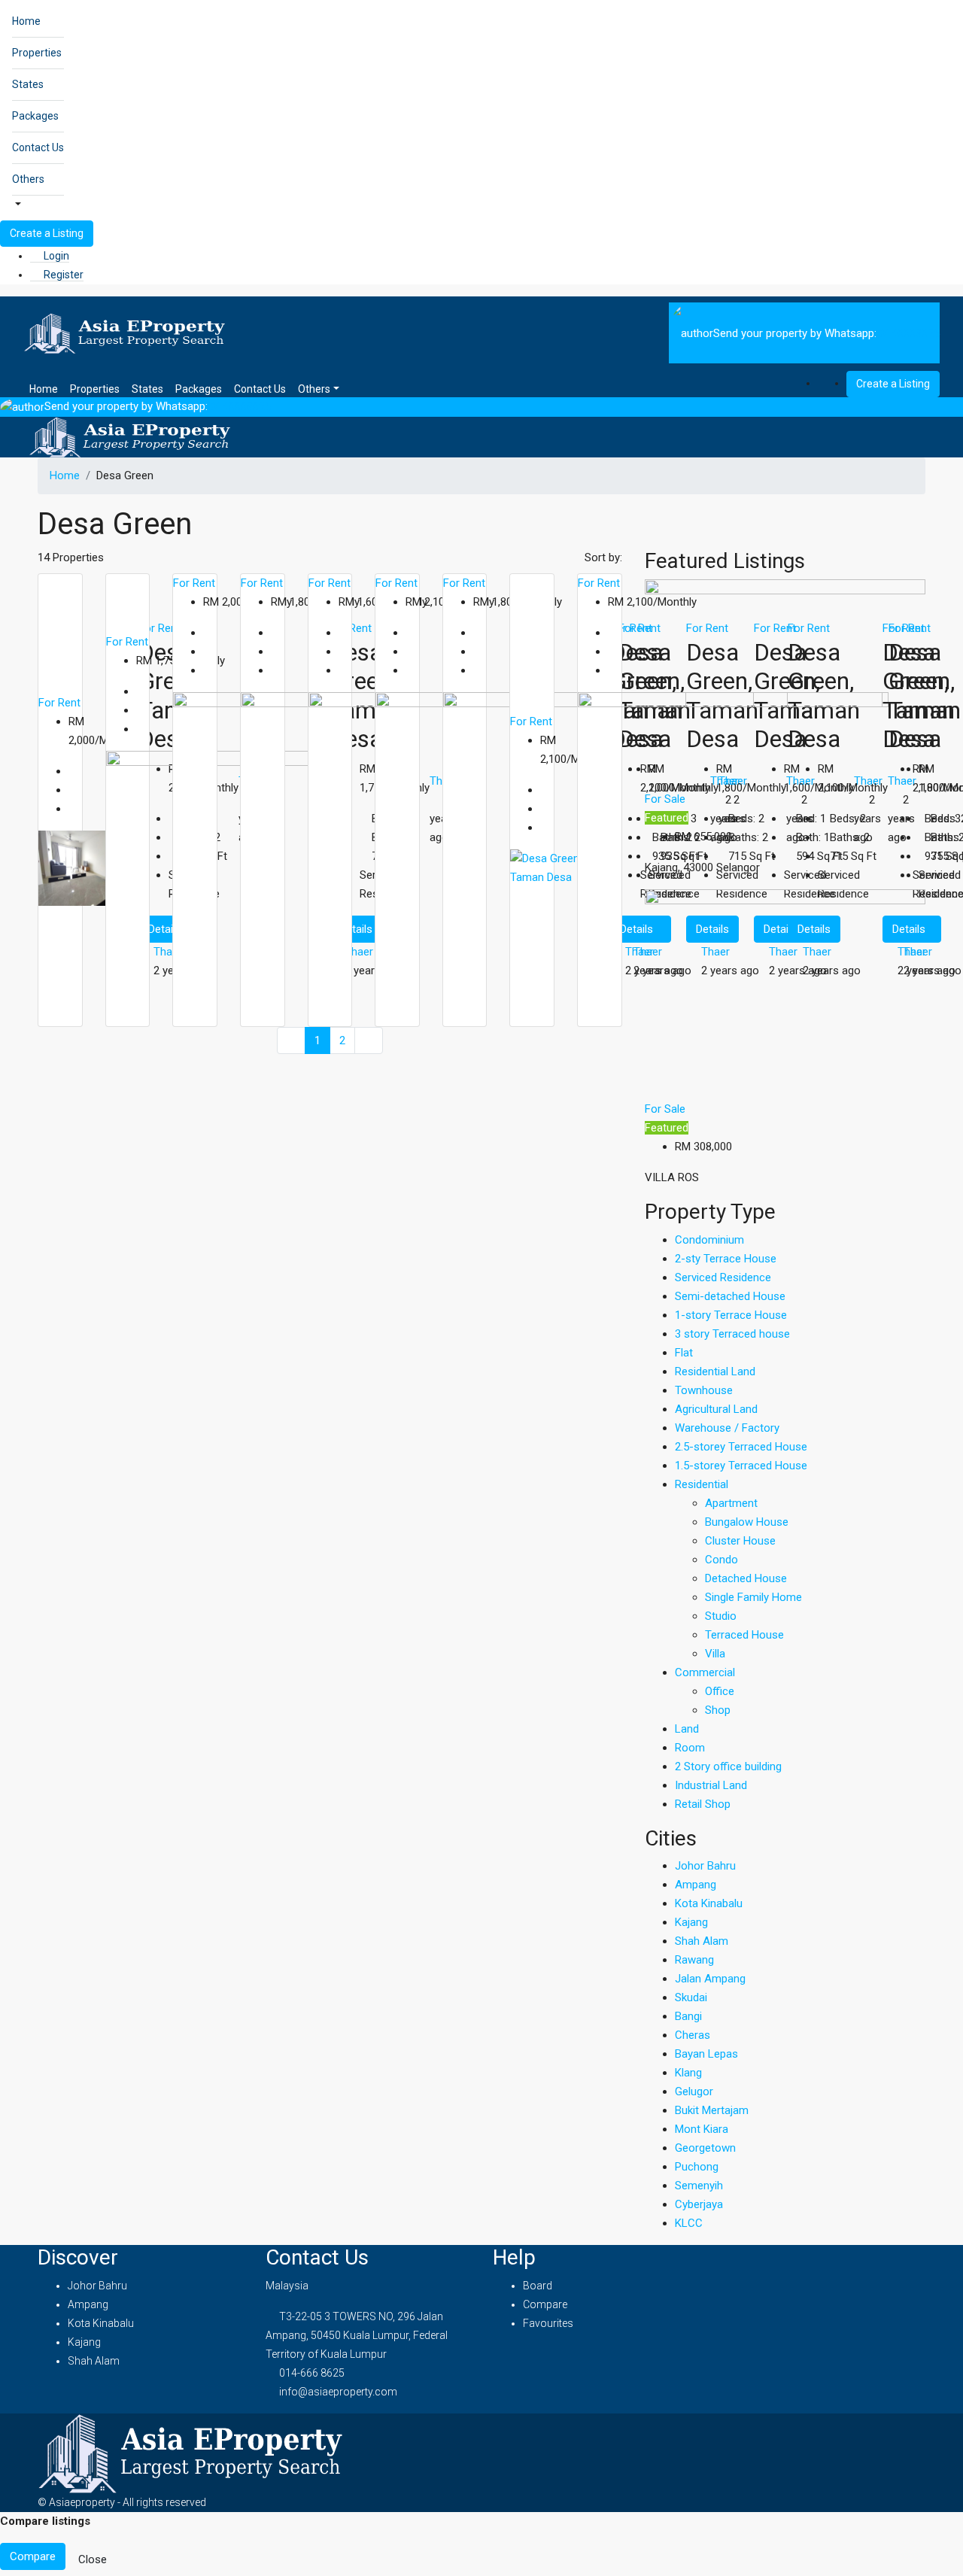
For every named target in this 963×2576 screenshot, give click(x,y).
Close (93, 2559)
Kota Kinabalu (709, 1903)
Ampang (696, 1885)
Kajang (691, 1922)
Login (55, 256)
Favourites (548, 2323)
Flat (684, 1353)
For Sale (665, 799)
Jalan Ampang (710, 1979)
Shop (718, 1710)
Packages (35, 116)
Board (538, 2286)
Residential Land (715, 1372)
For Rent (59, 703)
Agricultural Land (716, 1409)
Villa (715, 1654)
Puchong (697, 2167)
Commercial (705, 1672)
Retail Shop (703, 1804)
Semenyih (699, 2186)
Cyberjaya (699, 2204)
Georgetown (705, 2148)
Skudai (691, 1997)
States (28, 84)
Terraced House (744, 1635)
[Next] (369, 1041)
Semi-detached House (730, 1296)
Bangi (688, 2016)
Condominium (709, 1240)
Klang (688, 2073)
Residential (702, 1484)
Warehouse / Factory (727, 1428)
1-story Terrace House (731, 1315)
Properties (37, 53)
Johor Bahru (705, 1866)
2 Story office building (728, 1766)
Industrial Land (711, 1785)
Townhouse (704, 1390)
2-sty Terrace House (726, 1259)
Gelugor (694, 2091)
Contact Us (38, 147)
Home (26, 21)
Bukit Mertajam (712, 2110)
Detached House (746, 1578)
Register (62, 275)
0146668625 (910, 333)
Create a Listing (47, 233)
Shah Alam (702, 1941)
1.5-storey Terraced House (741, 1466)
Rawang (694, 1960)
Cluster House (740, 1541)
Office (720, 1691)
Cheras (693, 2035)
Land (687, 1729)
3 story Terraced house (732, 1334)
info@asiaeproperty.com (338, 2392)
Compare (545, 2304)
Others (28, 179)
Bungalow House (747, 1522)
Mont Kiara (702, 2129)
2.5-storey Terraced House (741, 1447)
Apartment (731, 1503)
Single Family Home (753, 1597)
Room (690, 1748)
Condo (721, 1560)
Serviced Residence (723, 1277)
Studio (721, 1616)
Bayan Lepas (706, 2054)
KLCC (689, 2223)
